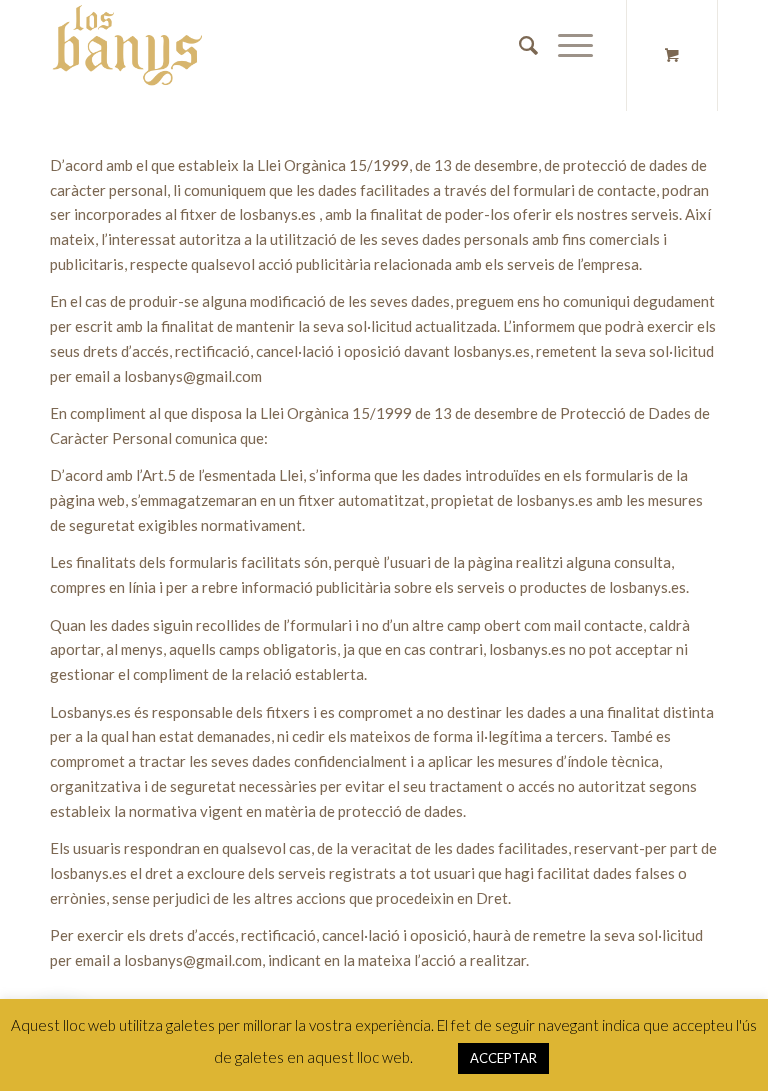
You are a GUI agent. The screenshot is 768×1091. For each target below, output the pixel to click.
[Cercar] (518, 45)
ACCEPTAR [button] (503, 1058)
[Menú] (565, 45)
